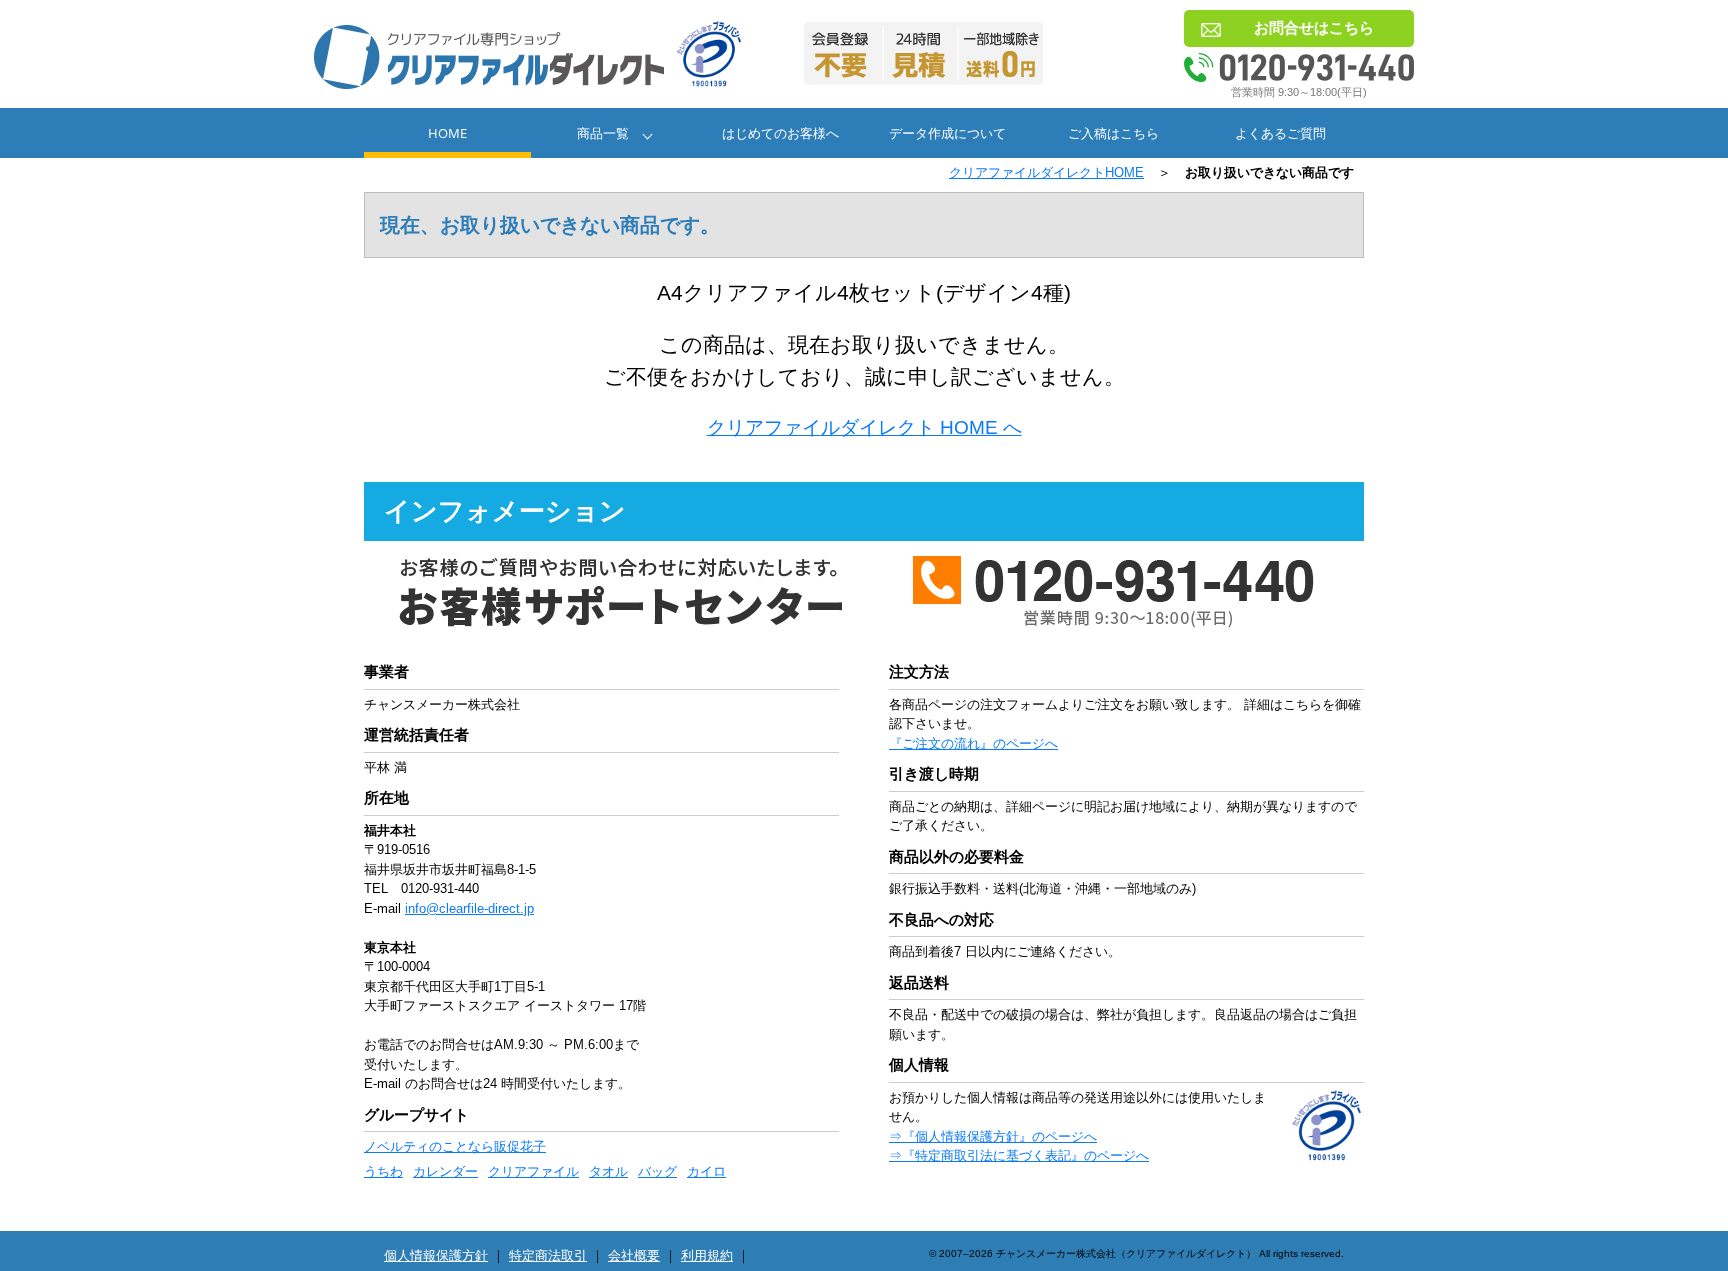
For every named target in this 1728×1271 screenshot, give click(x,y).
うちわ (383, 1171)
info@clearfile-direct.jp (469, 908)
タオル (608, 1171)
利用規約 (707, 1255)
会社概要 (634, 1255)
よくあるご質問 (1280, 133)
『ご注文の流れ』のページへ (973, 743)
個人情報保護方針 (436, 1255)
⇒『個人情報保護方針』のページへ (993, 1136)
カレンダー (445, 1171)
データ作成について (947, 133)
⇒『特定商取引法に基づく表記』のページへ (1019, 1155)
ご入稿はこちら (1113, 133)
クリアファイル (533, 1171)
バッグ (657, 1171)
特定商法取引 (548, 1255)
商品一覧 (603, 133)
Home (447, 133)
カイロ (706, 1171)
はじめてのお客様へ (780, 133)
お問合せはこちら (1314, 27)
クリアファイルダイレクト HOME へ (864, 427)
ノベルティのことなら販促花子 (455, 1146)
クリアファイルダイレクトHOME (1046, 172)
